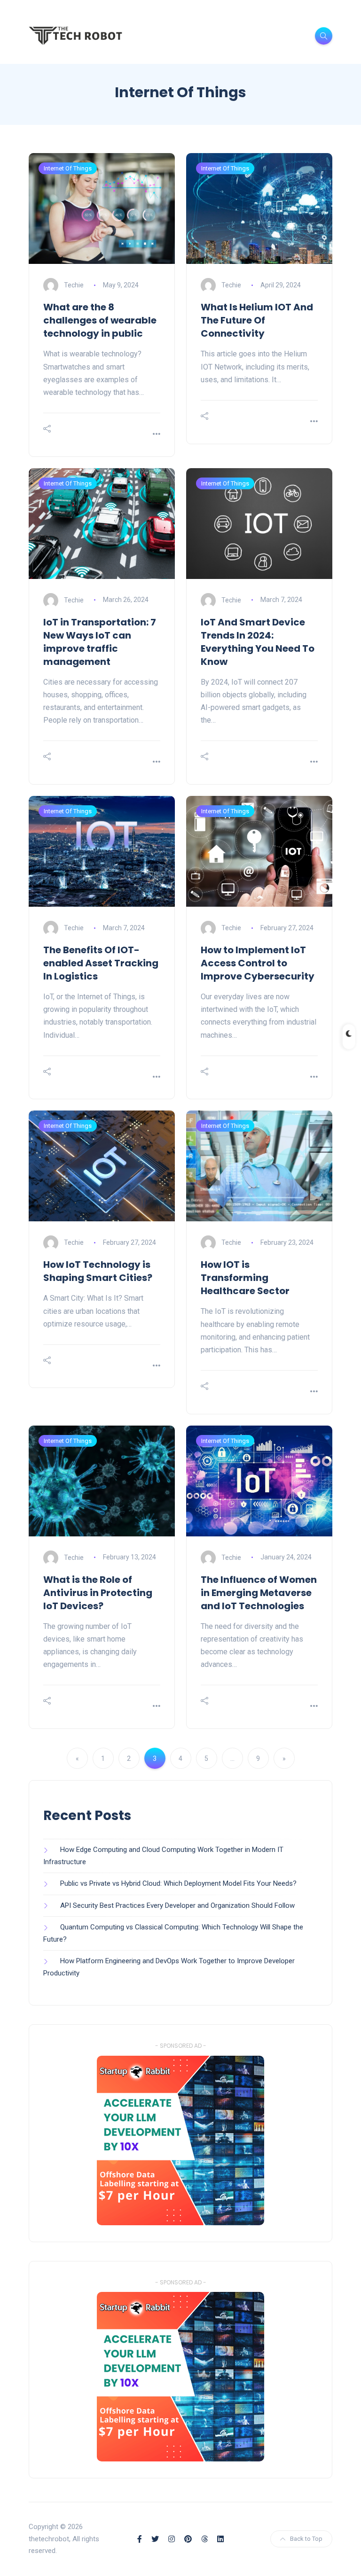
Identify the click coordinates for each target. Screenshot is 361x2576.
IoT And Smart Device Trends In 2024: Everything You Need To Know (258, 642)
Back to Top (306, 2539)
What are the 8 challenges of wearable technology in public (100, 320)
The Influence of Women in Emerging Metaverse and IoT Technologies (259, 1593)
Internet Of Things (68, 168)
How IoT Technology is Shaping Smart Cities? (98, 1271)
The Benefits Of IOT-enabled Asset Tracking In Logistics (101, 963)
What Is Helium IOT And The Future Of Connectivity (257, 320)
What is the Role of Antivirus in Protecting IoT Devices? (98, 1593)
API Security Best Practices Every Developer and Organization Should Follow (177, 1905)
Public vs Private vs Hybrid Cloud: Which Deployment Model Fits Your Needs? (178, 1883)
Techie (75, 285)
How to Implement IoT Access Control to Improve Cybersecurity (258, 963)
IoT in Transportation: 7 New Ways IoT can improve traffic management (100, 642)
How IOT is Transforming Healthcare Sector (245, 1278)
